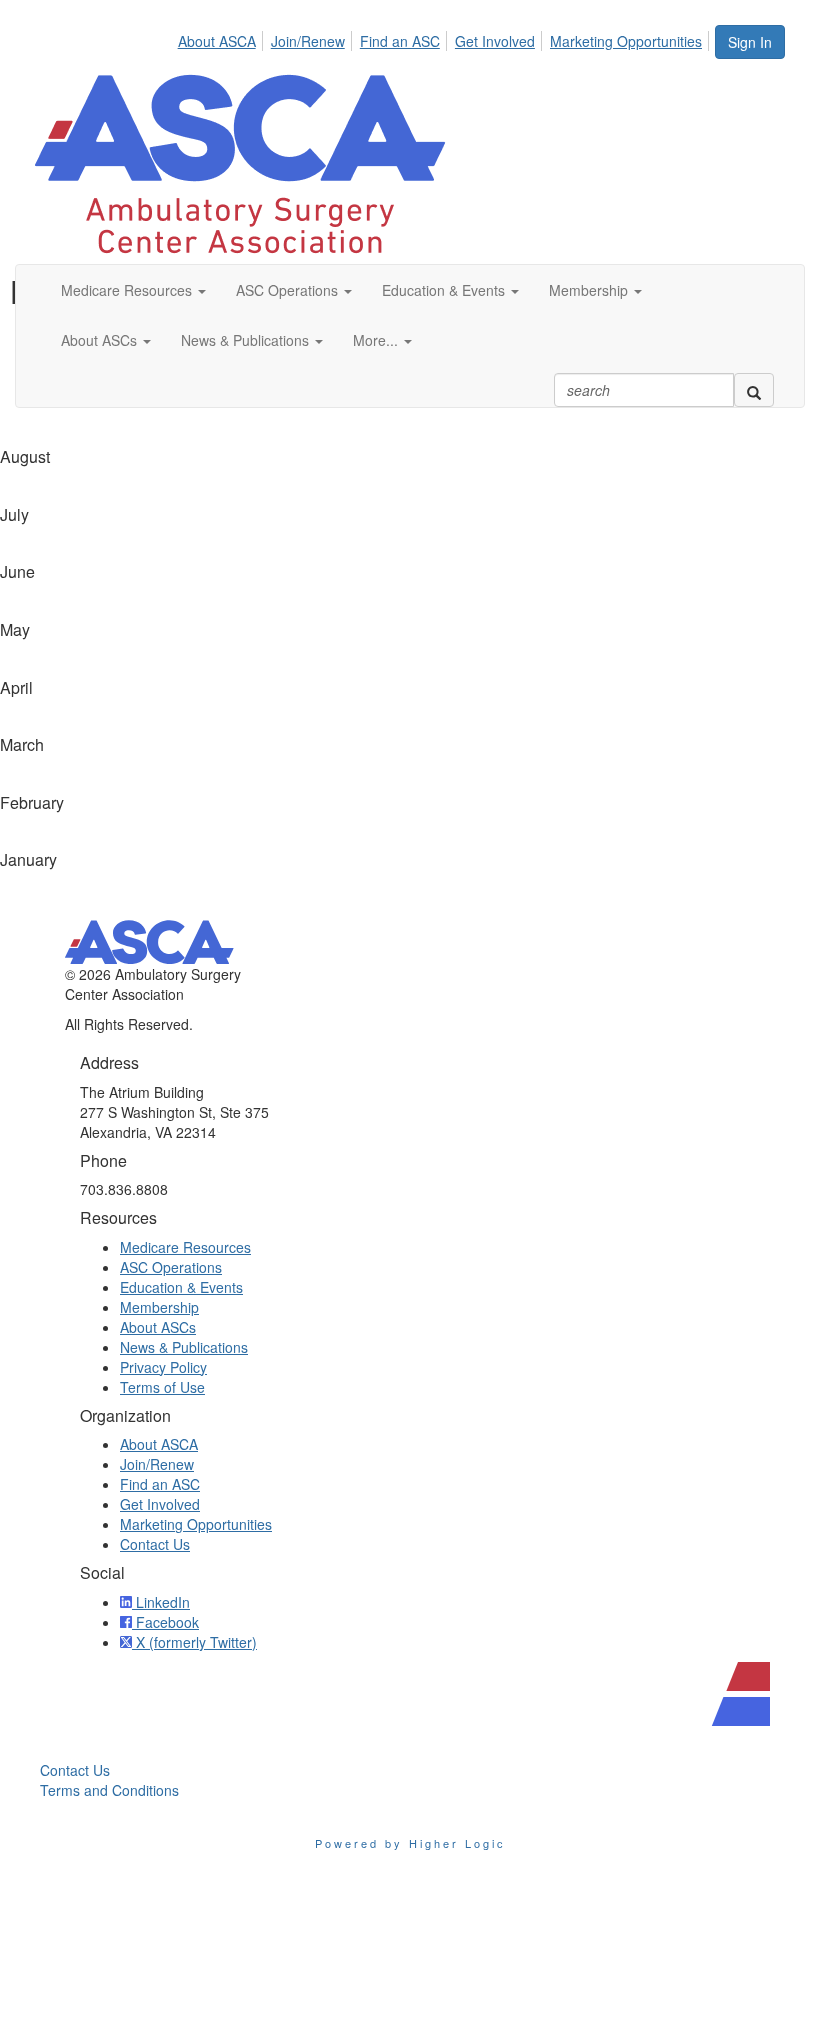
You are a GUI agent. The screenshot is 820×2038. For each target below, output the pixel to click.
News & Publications (184, 1347)
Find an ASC (400, 41)
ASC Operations (171, 1267)
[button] (133, 290)
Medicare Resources (185, 1247)
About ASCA (217, 41)
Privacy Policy (163, 1367)
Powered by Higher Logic (410, 1843)
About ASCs (158, 1327)
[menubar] (445, 38)
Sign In (750, 42)
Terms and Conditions (109, 1790)
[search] (754, 390)
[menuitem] (222, 38)
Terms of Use (162, 1387)
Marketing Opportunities (626, 41)
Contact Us (155, 1544)
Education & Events (181, 1287)
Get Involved (495, 41)
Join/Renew (308, 41)
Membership (159, 1307)
